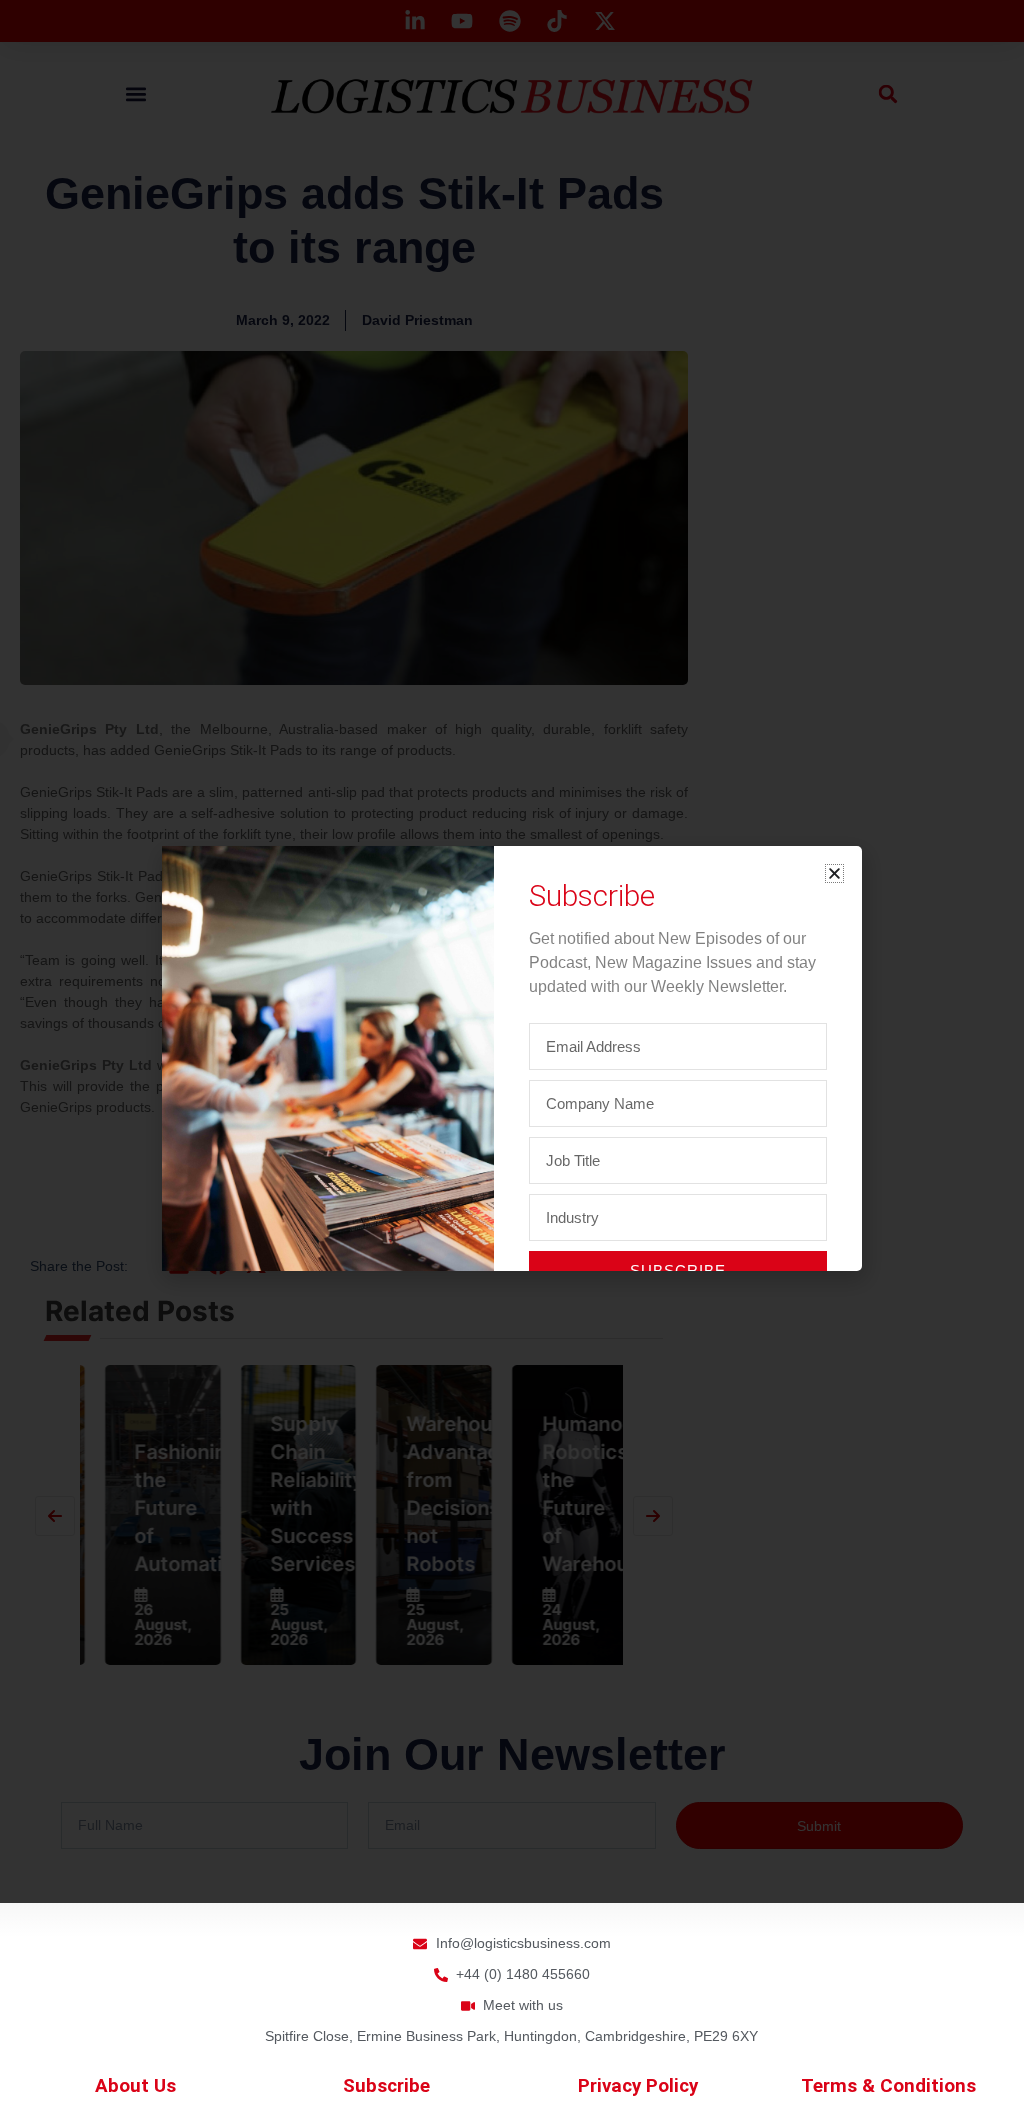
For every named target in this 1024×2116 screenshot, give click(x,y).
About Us (135, 2086)
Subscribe (386, 2086)
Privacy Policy (638, 2086)
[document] (512, 1058)
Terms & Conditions (888, 2086)
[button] (834, 873)
